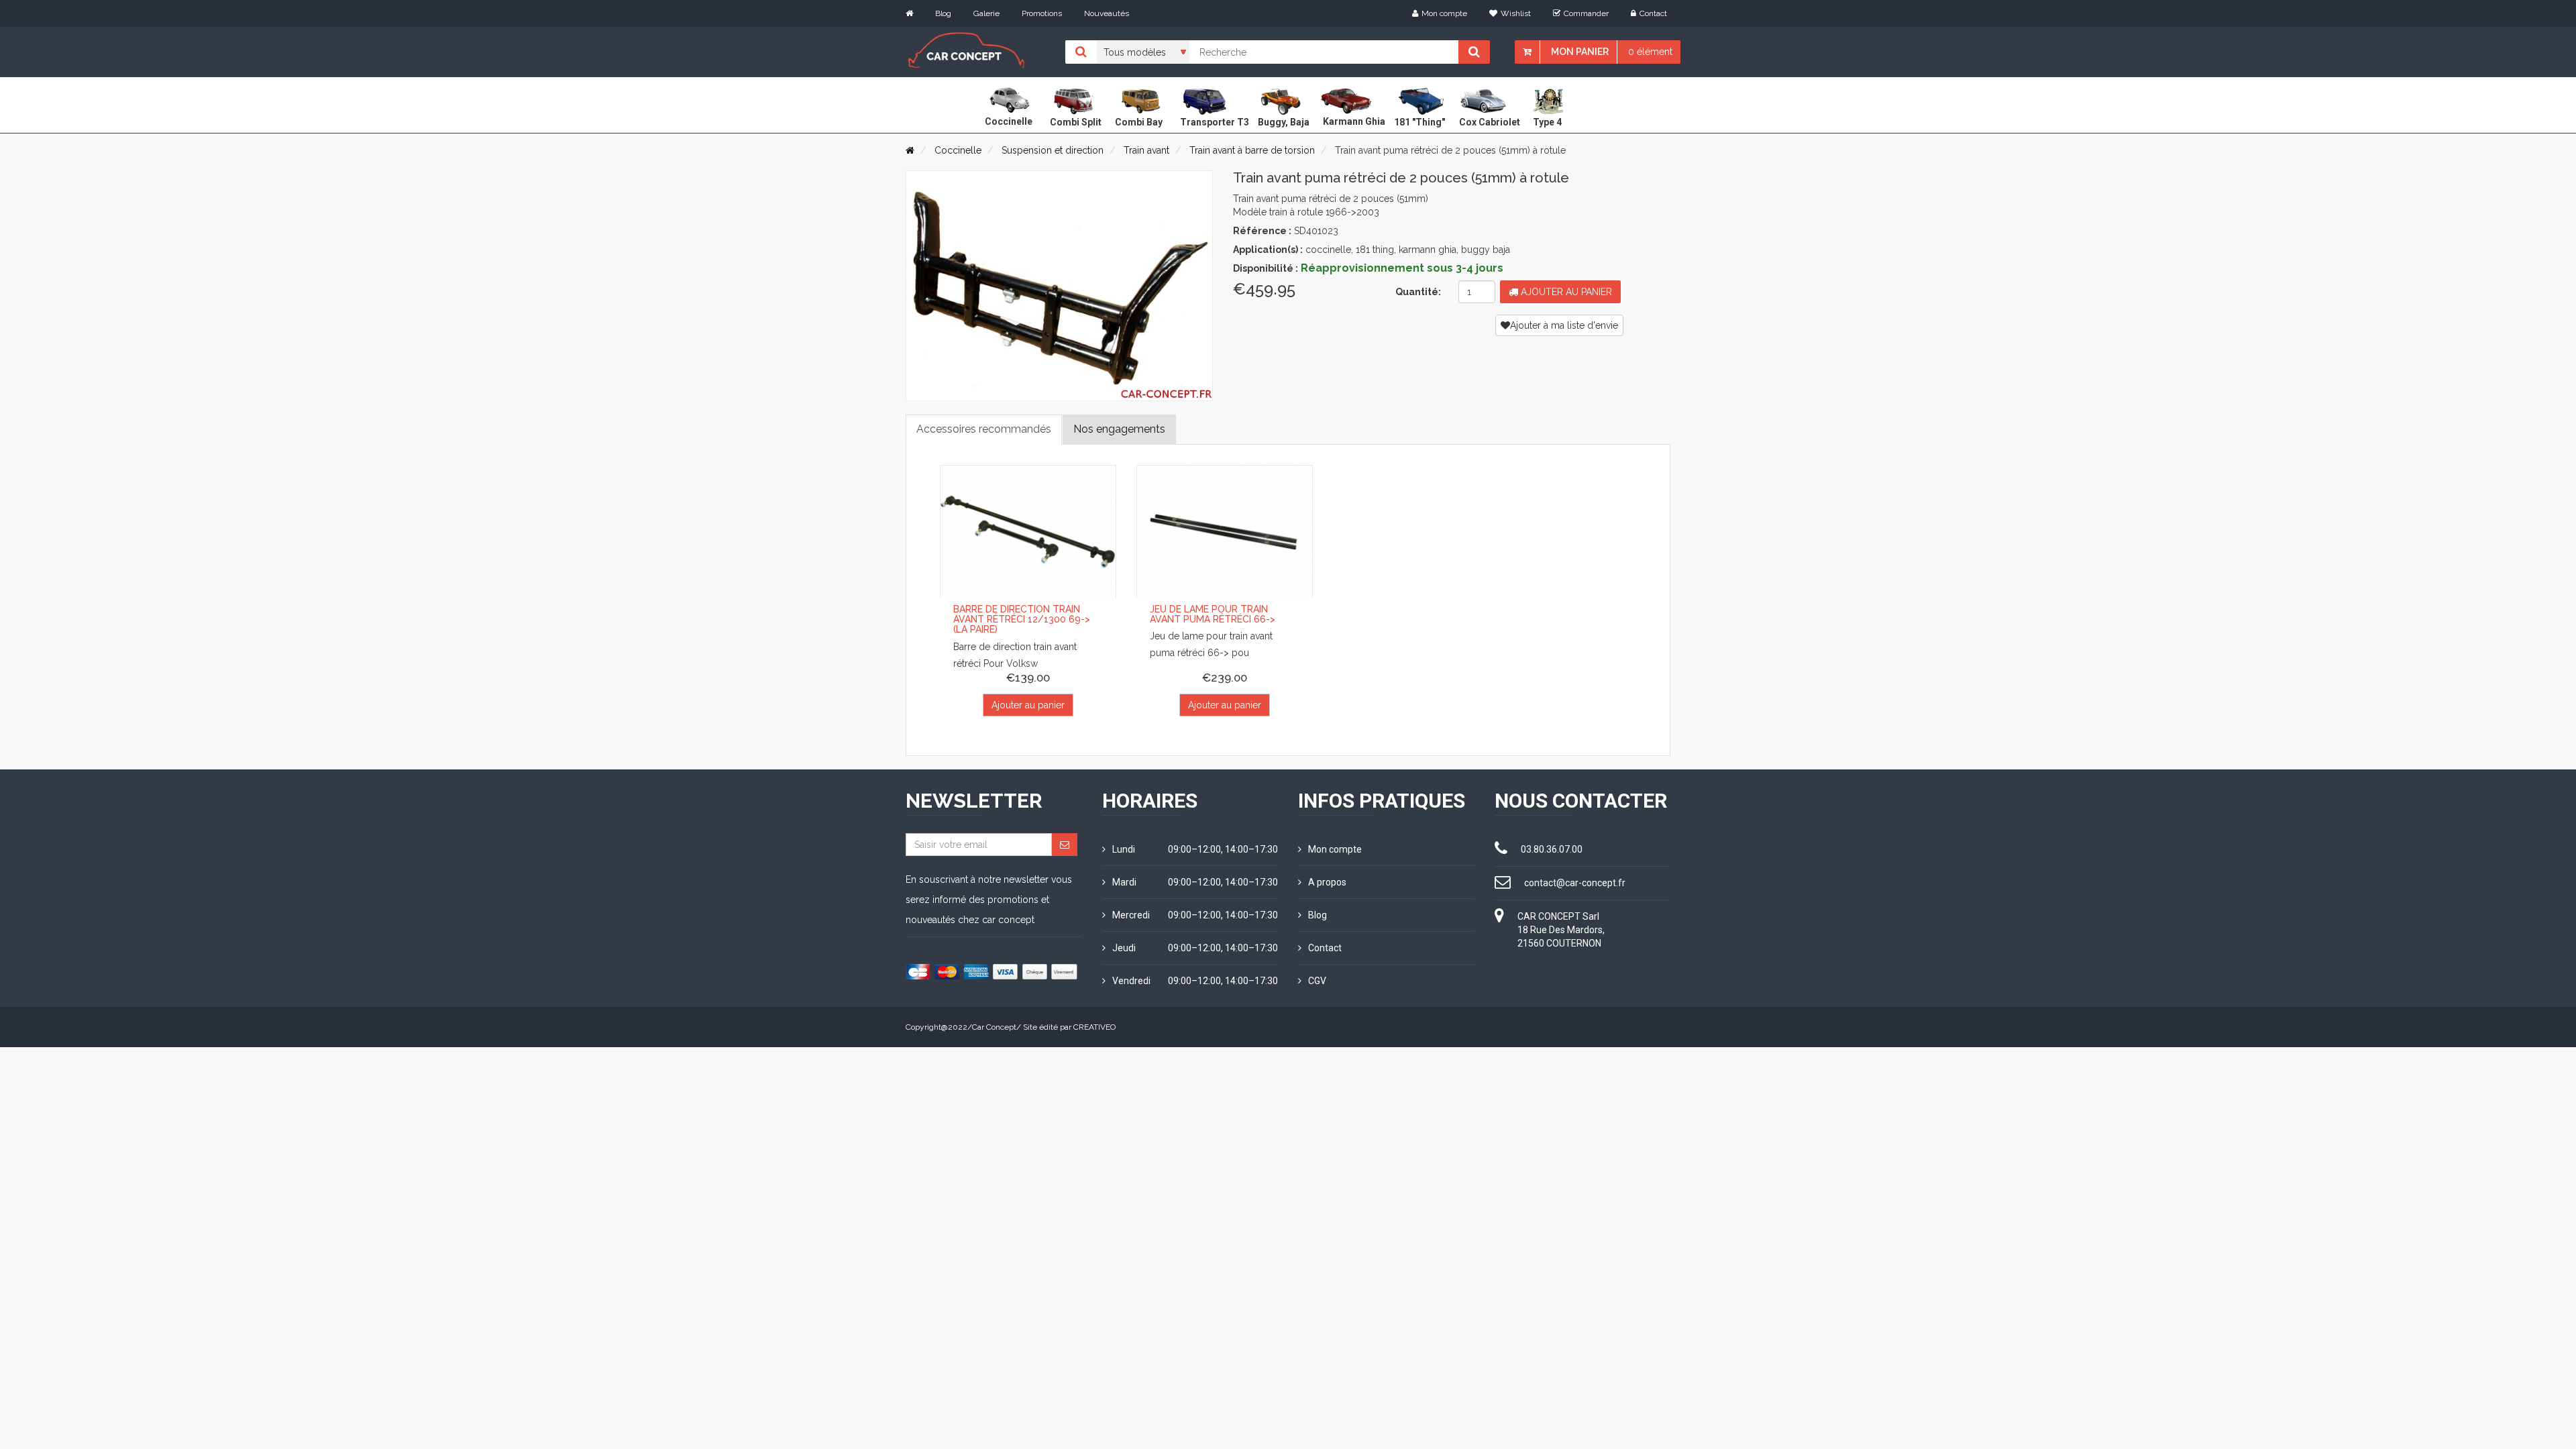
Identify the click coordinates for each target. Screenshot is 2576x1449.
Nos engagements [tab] (1119, 429)
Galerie (986, 13)
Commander (1586, 13)
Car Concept (994, 1027)
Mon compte (1444, 13)
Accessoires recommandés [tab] (984, 429)
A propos (1327, 882)
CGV (1317, 981)
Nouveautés (1107, 13)
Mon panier (1580, 52)
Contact (1653, 13)
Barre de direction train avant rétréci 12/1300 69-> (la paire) (1022, 620)
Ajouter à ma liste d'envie (1564, 325)
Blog (943, 13)
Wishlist (1516, 13)
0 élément (1650, 52)
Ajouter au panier (1565, 292)
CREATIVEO (1094, 1027)
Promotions (1042, 13)
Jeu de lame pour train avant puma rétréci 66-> (1213, 614)
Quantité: (1418, 292)
